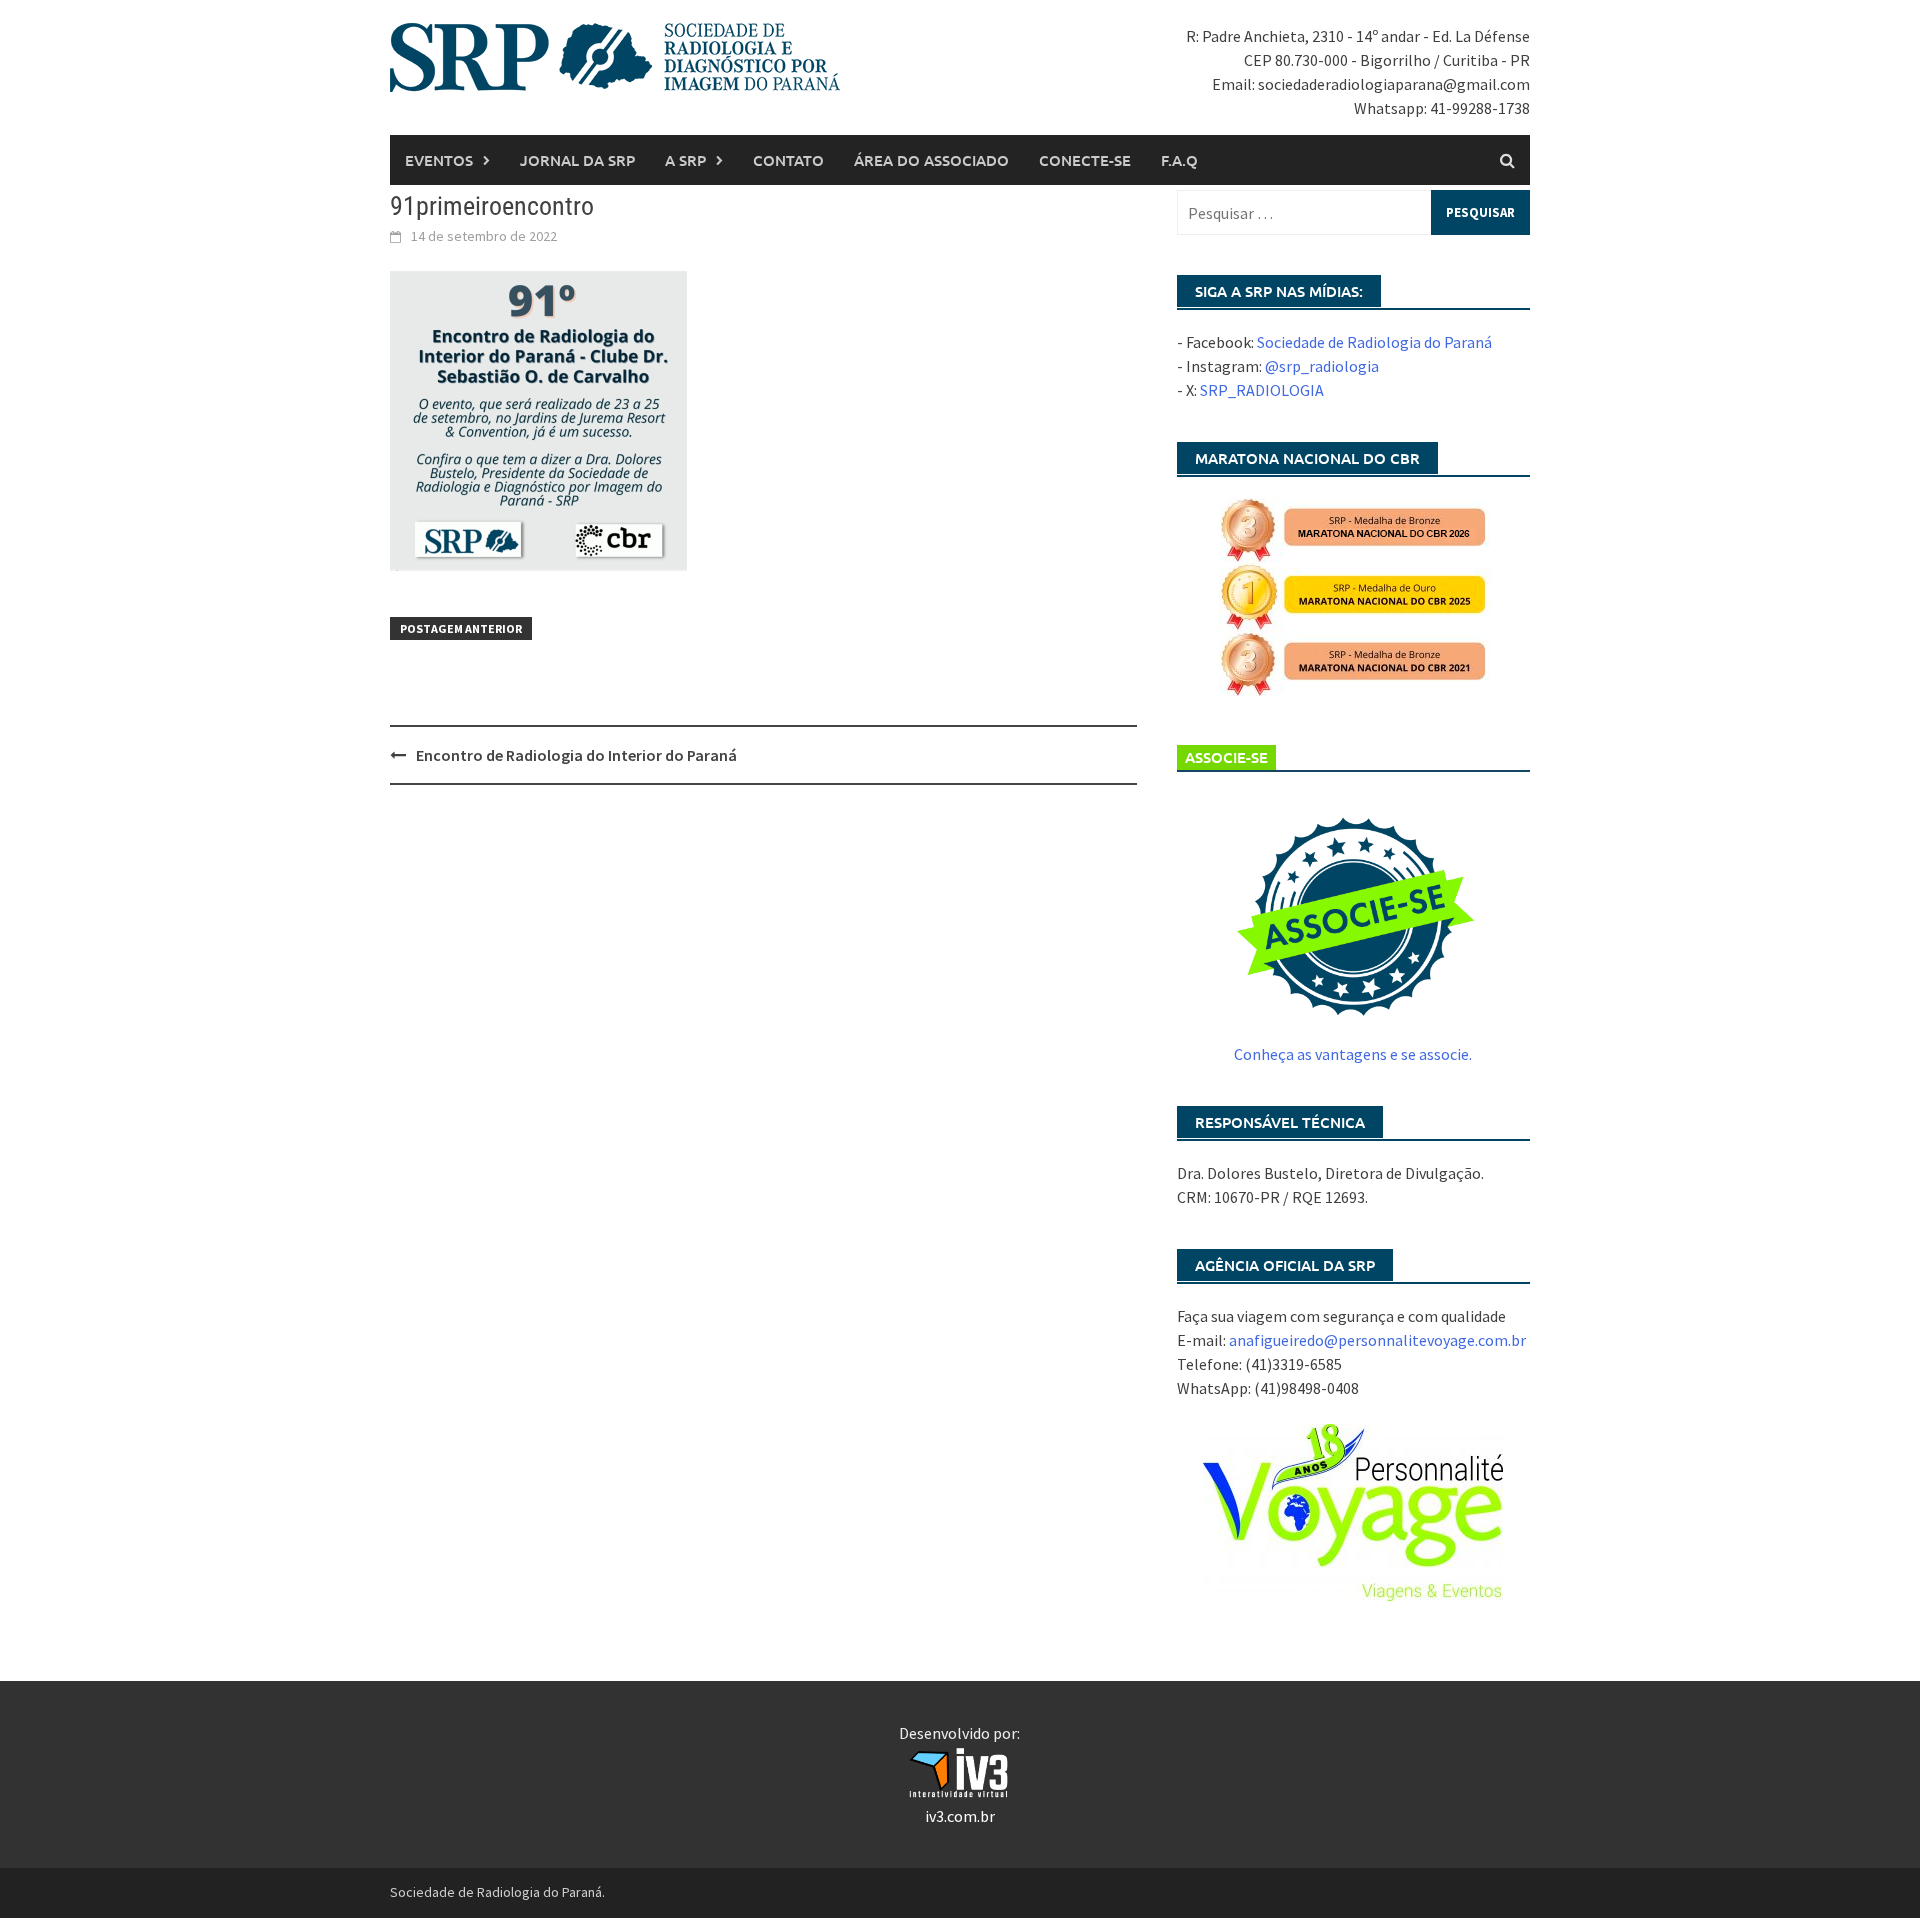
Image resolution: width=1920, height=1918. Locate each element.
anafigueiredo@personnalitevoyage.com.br (1377, 1340)
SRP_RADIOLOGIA (1262, 390)
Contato (788, 160)
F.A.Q (1179, 160)
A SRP (685, 160)
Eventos (439, 160)
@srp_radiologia (1322, 366)
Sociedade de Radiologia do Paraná (1374, 342)
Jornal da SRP (577, 160)
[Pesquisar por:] (1353, 212)
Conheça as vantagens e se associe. (1353, 1054)
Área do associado (931, 160)
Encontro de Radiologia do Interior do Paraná (576, 755)
